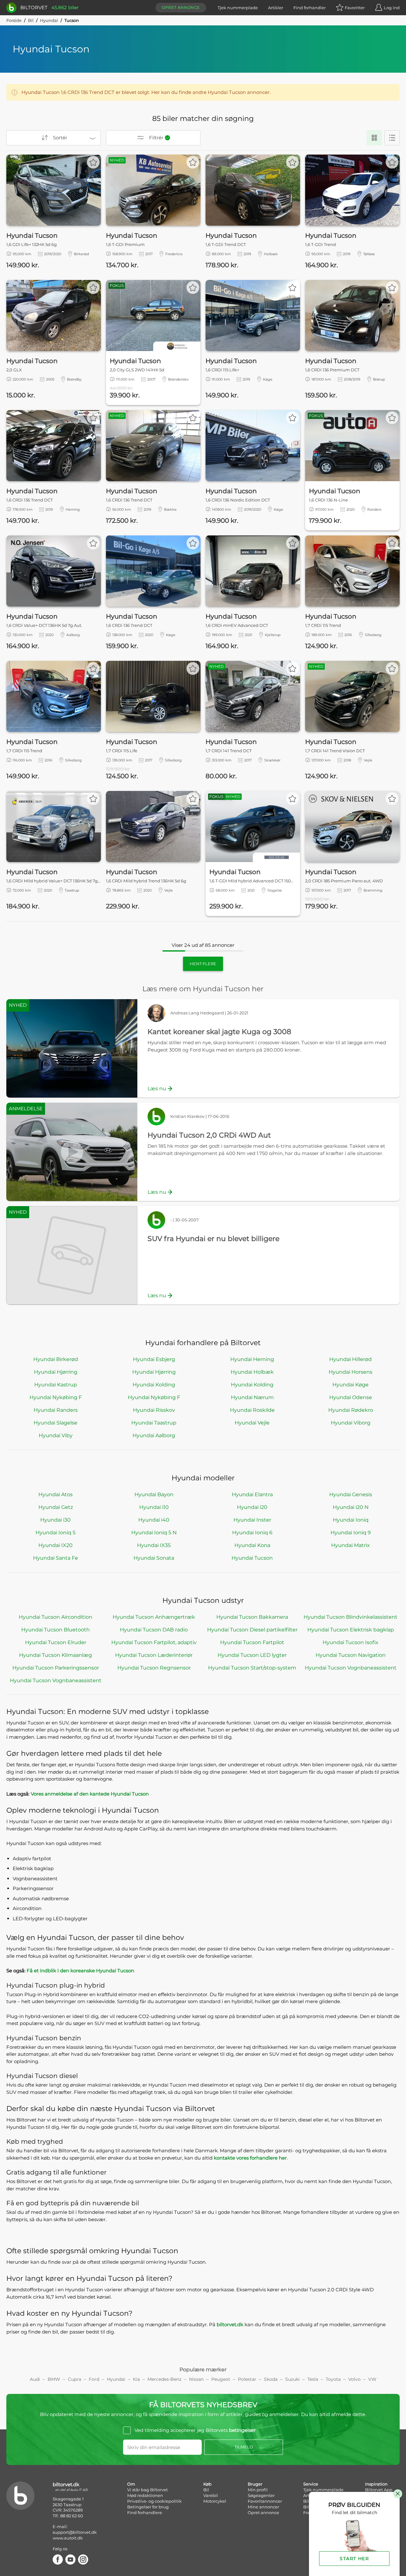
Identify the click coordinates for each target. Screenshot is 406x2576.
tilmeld (244, 2447)
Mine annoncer (263, 2507)
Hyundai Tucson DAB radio (154, 1630)
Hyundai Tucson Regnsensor (154, 1668)
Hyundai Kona (252, 1545)
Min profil (258, 2490)
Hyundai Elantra (252, 1494)
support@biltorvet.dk (75, 2532)
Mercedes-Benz (164, 2379)
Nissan (196, 2379)
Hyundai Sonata (154, 1558)
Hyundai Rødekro (351, 1410)
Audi (35, 2379)
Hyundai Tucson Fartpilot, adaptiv (154, 1642)
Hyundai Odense (351, 1397)
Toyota (333, 2379)
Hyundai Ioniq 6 (252, 1533)
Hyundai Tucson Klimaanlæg (56, 1655)
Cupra (75, 2379)
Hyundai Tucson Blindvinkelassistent (350, 1617)
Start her (354, 2559)
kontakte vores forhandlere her (250, 2158)
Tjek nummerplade (238, 8)
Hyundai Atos (56, 1494)
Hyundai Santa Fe (56, 1558)
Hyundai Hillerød (350, 1359)
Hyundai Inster (252, 1520)
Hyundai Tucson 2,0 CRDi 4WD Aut (209, 1135)
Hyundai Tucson (252, 1558)
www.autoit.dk (68, 2538)
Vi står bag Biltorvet (147, 2490)
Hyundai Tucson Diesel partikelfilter (252, 1630)
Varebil (211, 2495)
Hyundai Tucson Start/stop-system (252, 1668)
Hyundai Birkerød (56, 1359)
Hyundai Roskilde (252, 1410)
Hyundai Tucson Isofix (350, 1642)
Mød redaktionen (145, 2495)
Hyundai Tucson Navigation (351, 1655)
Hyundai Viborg (351, 1423)
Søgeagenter (261, 2495)
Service (311, 2484)
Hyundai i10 (154, 1507)
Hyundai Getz (56, 1507)
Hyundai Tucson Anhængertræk (154, 1617)
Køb (207, 2484)
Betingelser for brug (148, 2507)
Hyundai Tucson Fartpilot (252, 1642)
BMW (54, 2379)
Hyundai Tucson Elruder (56, 1642)
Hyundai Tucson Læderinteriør (154, 1655)
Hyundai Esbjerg (154, 1359)
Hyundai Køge (350, 1385)
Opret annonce (181, 7)
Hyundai (49, 20)
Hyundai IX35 (154, 1545)
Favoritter (355, 8)
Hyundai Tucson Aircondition (56, 1617)
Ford (94, 2379)
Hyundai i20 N (351, 1507)
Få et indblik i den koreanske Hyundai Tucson (80, 1971)
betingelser (242, 2430)
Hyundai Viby (56, 1435)
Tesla (313, 2379)
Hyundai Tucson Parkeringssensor (56, 1668)
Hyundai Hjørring (56, 1372)
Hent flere (203, 964)
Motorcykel (215, 2501)
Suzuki (292, 2379)
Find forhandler (310, 8)
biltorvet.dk (230, 2324)
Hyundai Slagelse (56, 1423)
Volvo (354, 2379)
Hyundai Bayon (154, 1494)
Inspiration (376, 2484)
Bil (31, 20)
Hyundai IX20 (56, 1545)
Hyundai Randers (56, 1410)
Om (131, 2484)
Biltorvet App (379, 2490)
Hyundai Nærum (252, 1397)
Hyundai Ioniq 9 (351, 1533)
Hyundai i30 (56, 1520)
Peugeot (221, 2379)
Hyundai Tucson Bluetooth (56, 1630)
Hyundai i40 (154, 1520)
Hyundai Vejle (252, 1423)
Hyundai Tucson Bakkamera (252, 1617)
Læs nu (157, 1089)
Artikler (276, 8)
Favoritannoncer (265, 2501)
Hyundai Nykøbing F (56, 1397)
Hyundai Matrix (350, 1545)
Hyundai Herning (252, 1359)
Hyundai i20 (252, 1507)
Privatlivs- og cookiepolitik (154, 2501)
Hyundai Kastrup (56, 1385)
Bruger (255, 2484)
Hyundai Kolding (154, 1385)
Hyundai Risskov (154, 1410)
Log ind (392, 8)
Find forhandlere (145, 2513)
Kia (136, 2379)
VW (372, 2379)
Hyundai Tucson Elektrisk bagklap (351, 1630)
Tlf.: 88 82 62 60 (68, 2516)
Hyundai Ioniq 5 (56, 1533)
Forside (14, 20)
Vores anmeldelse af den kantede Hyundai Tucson (90, 1794)
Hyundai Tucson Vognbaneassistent (351, 1668)
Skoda (271, 2379)
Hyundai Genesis (351, 1494)
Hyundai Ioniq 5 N (154, 1533)
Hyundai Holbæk (252, 1372)
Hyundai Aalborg (154, 1435)
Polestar (247, 2379)
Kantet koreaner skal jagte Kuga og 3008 (219, 1032)
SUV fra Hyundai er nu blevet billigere (213, 1239)
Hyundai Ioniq (351, 1520)
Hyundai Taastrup (154, 1423)
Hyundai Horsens (350, 1372)
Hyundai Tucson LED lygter (252, 1655)
